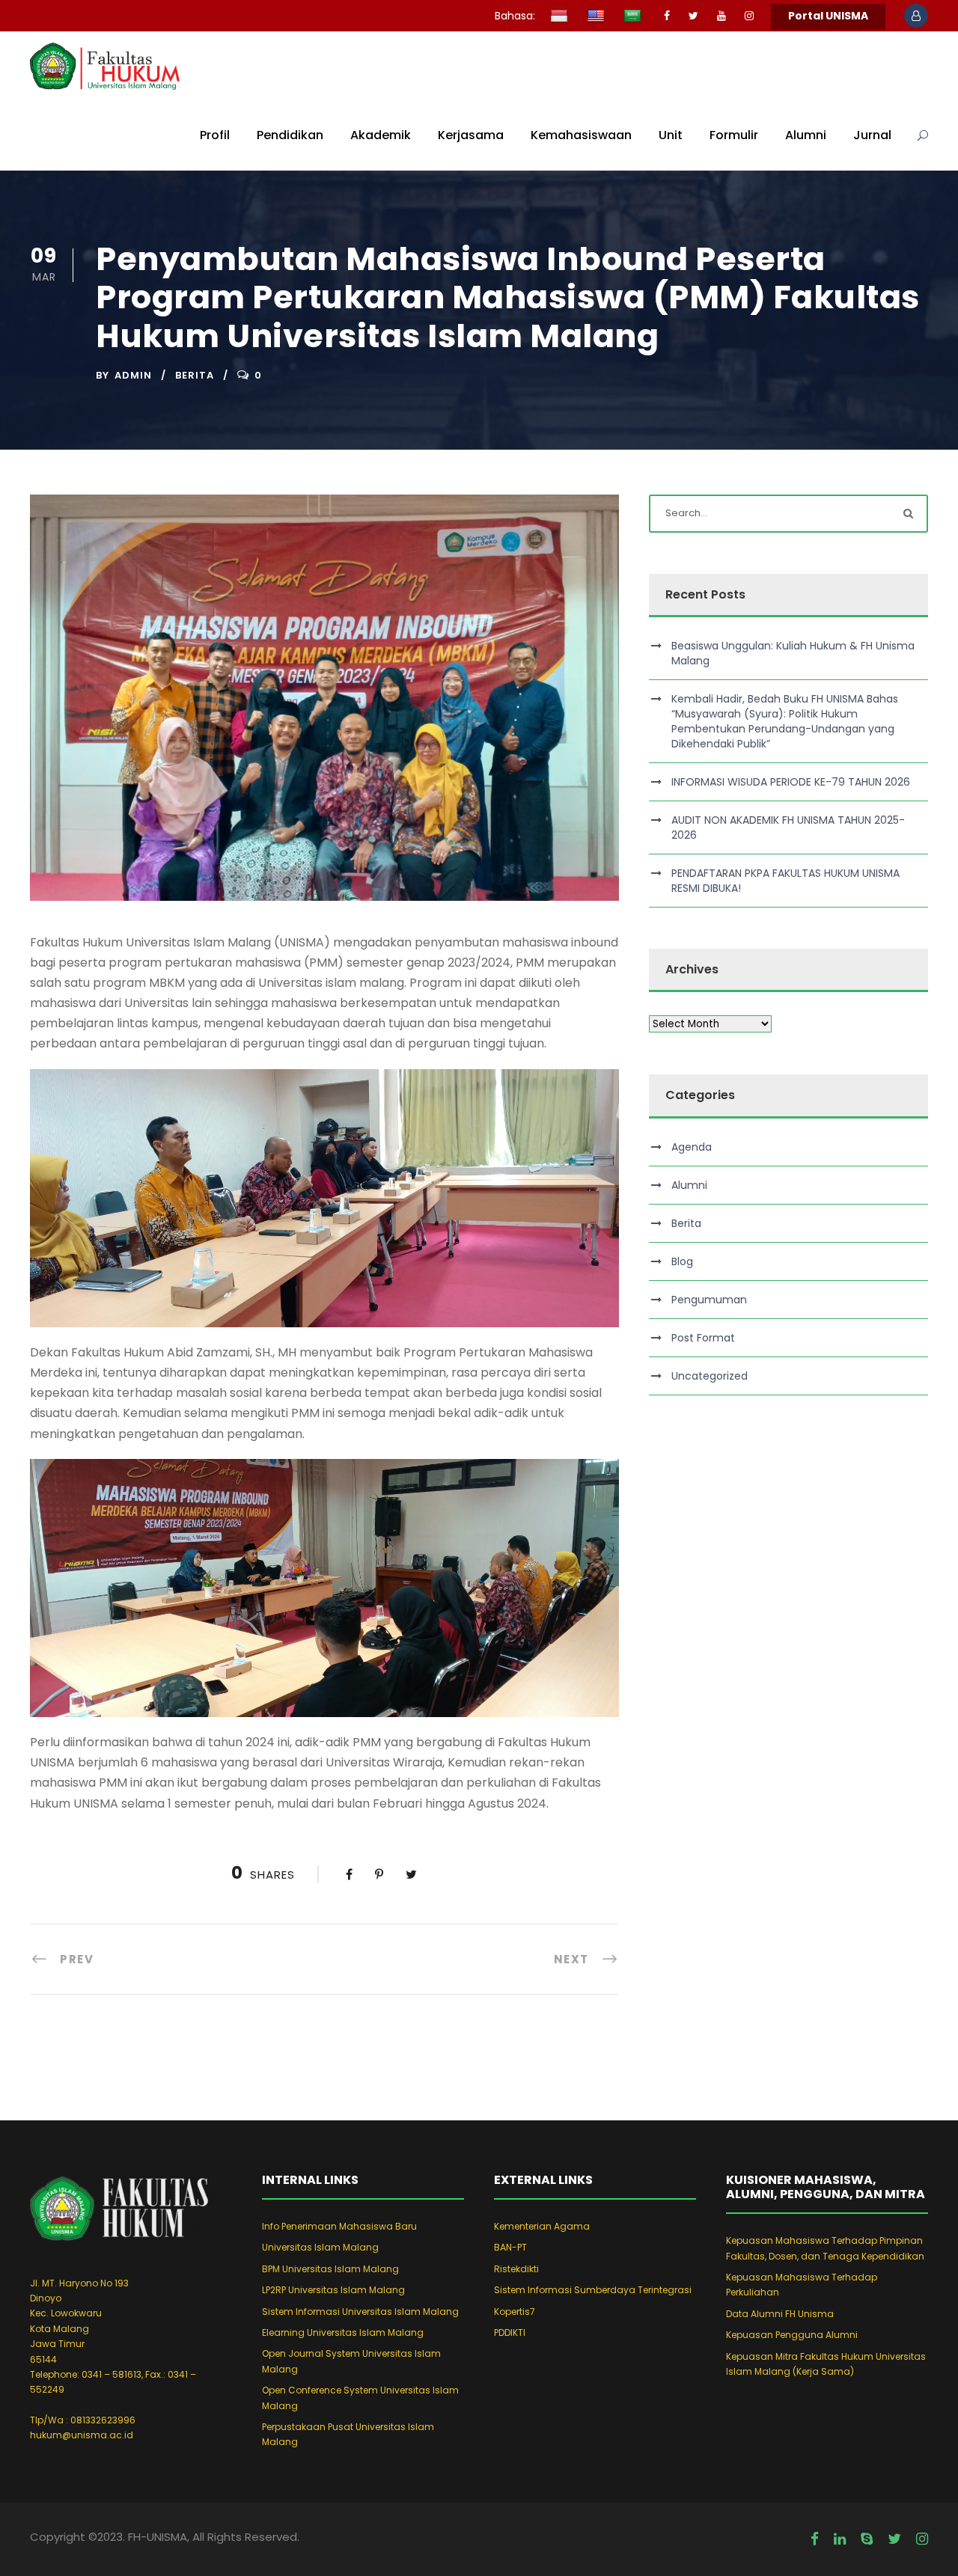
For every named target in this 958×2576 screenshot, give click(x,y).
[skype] (867, 2539)
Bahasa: (515, 16)
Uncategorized (710, 1376)
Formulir (734, 135)
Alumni (806, 135)
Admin (133, 375)
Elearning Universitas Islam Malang (343, 2332)
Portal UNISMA (828, 16)
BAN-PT (510, 2247)
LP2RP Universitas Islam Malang (333, 2290)
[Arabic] (634, 17)
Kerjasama (471, 135)
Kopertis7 (515, 2312)
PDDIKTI (510, 2332)
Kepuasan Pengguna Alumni (792, 2335)
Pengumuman (709, 1300)
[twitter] (693, 16)
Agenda (692, 1147)
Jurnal (872, 135)
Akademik (381, 135)
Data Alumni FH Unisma (780, 2314)
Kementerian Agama (542, 2226)
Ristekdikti (516, 2269)
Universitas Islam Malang (320, 2247)
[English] (598, 17)
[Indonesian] (561, 17)
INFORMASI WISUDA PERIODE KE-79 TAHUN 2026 (791, 782)
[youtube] (721, 16)
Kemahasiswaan (581, 135)
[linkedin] (840, 2539)
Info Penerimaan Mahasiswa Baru (339, 2226)
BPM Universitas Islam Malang (330, 2269)
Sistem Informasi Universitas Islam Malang (360, 2312)
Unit (671, 135)
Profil (215, 135)
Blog (682, 1261)
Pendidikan (290, 135)
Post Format (703, 1338)
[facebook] (667, 16)
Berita (195, 375)
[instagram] (749, 16)
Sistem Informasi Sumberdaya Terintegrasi (593, 2290)
